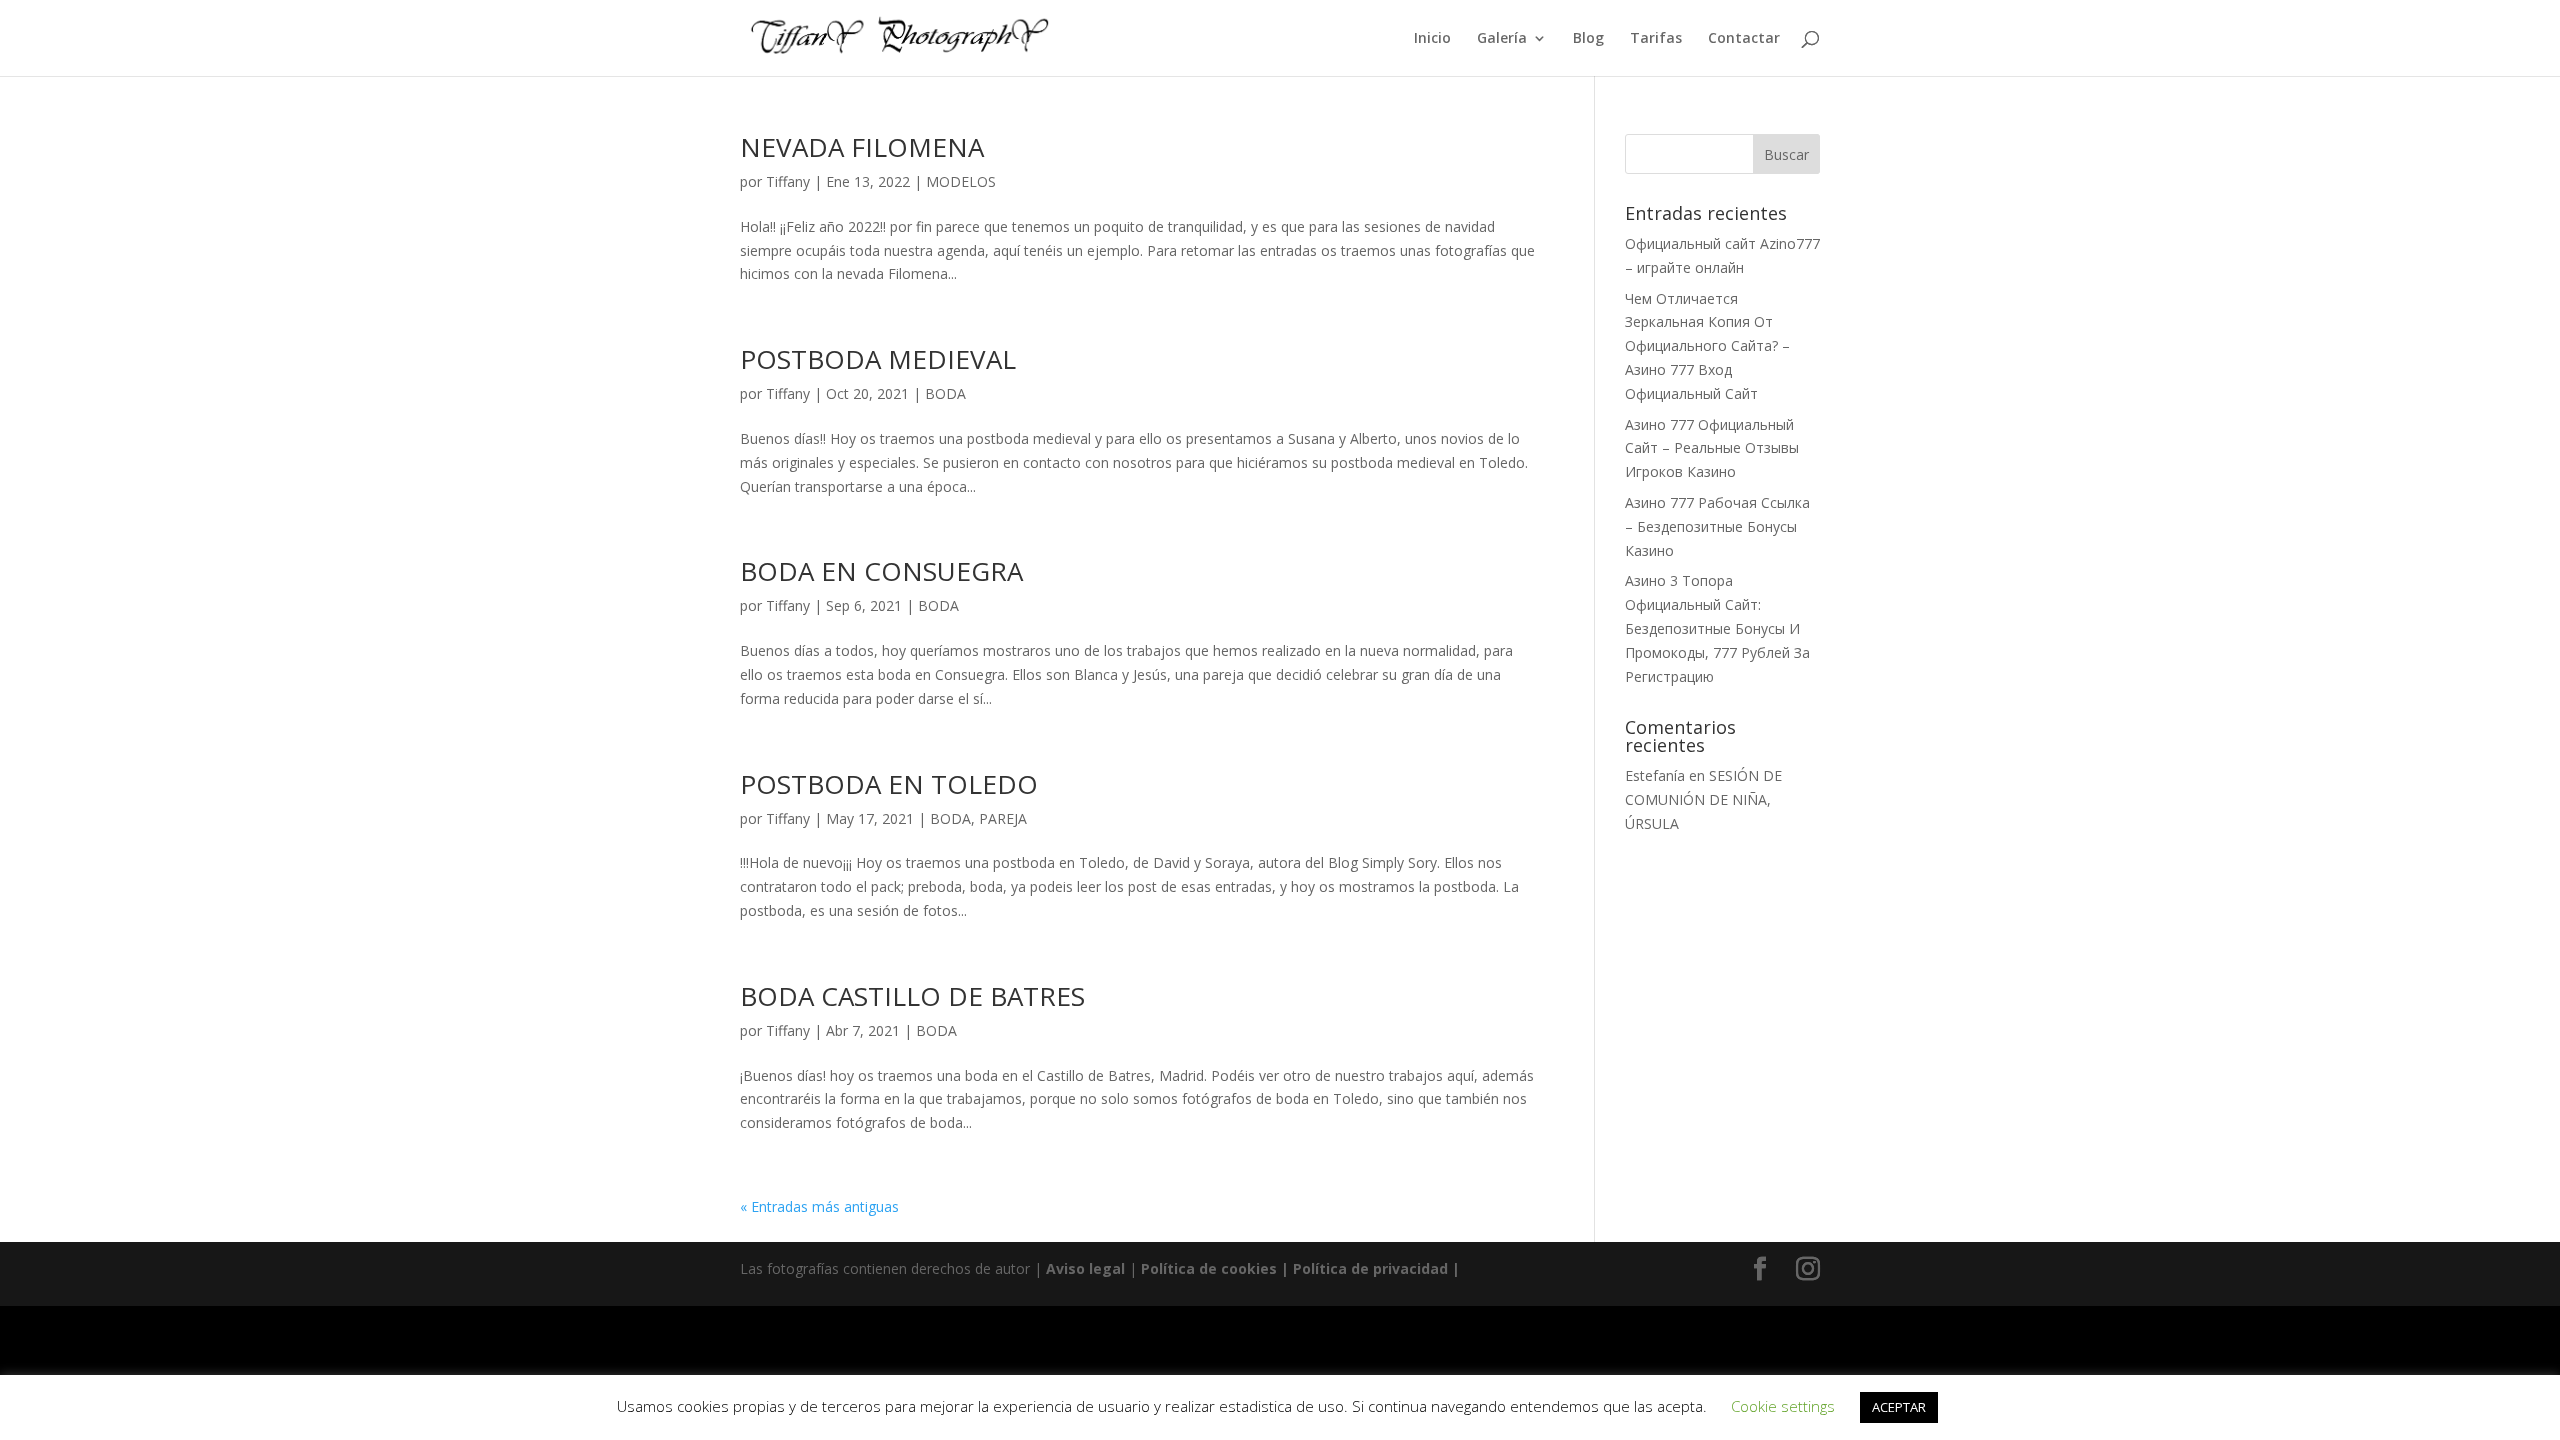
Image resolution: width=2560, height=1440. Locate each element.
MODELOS (961, 181)
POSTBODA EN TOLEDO (889, 784)
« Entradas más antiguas (819, 1206)
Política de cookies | (1217, 1268)
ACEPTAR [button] (1899, 1407)
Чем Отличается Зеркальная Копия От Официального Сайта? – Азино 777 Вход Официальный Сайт (1707, 346)
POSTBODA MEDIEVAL (878, 359)
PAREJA (1003, 818)
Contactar (1744, 39)
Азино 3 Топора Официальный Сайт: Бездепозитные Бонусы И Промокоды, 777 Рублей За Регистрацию (1717, 628)
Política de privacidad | (1376, 1268)
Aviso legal (1085, 1268)
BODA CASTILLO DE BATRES (912, 996)
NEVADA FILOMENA (862, 147)
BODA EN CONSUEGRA (881, 571)
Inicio (1432, 39)
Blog (1588, 39)
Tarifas (1656, 39)
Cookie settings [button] (1783, 1406)
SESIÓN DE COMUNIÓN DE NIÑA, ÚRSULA (1703, 799)
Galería (1502, 39)
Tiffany (788, 181)
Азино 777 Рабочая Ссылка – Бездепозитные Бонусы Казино (1717, 526)
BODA (945, 393)
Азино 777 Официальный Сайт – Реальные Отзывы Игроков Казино (1712, 448)
